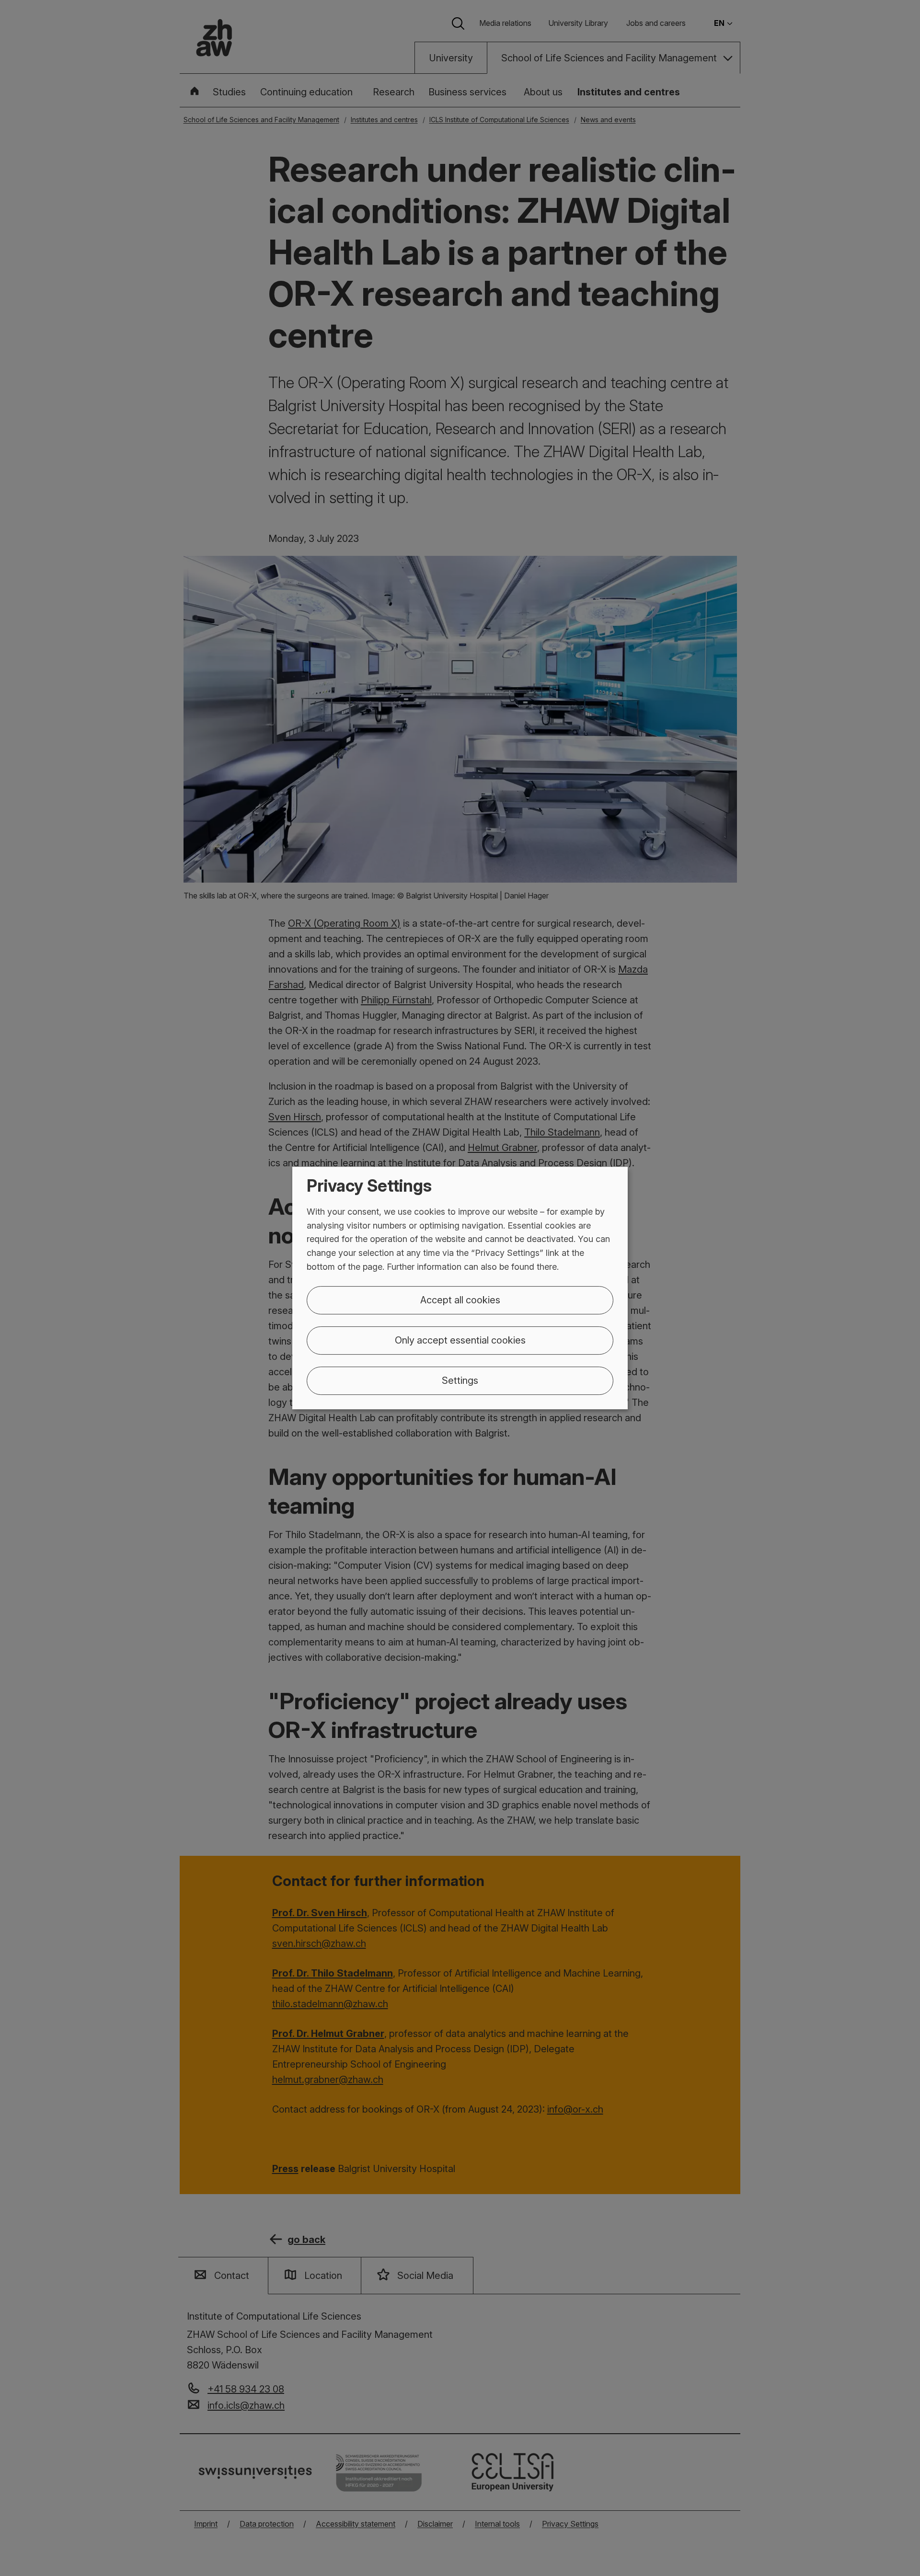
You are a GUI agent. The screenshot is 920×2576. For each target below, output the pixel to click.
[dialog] (460, 1288)
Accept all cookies (460, 1300)
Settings (460, 1380)
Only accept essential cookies (460, 1340)
